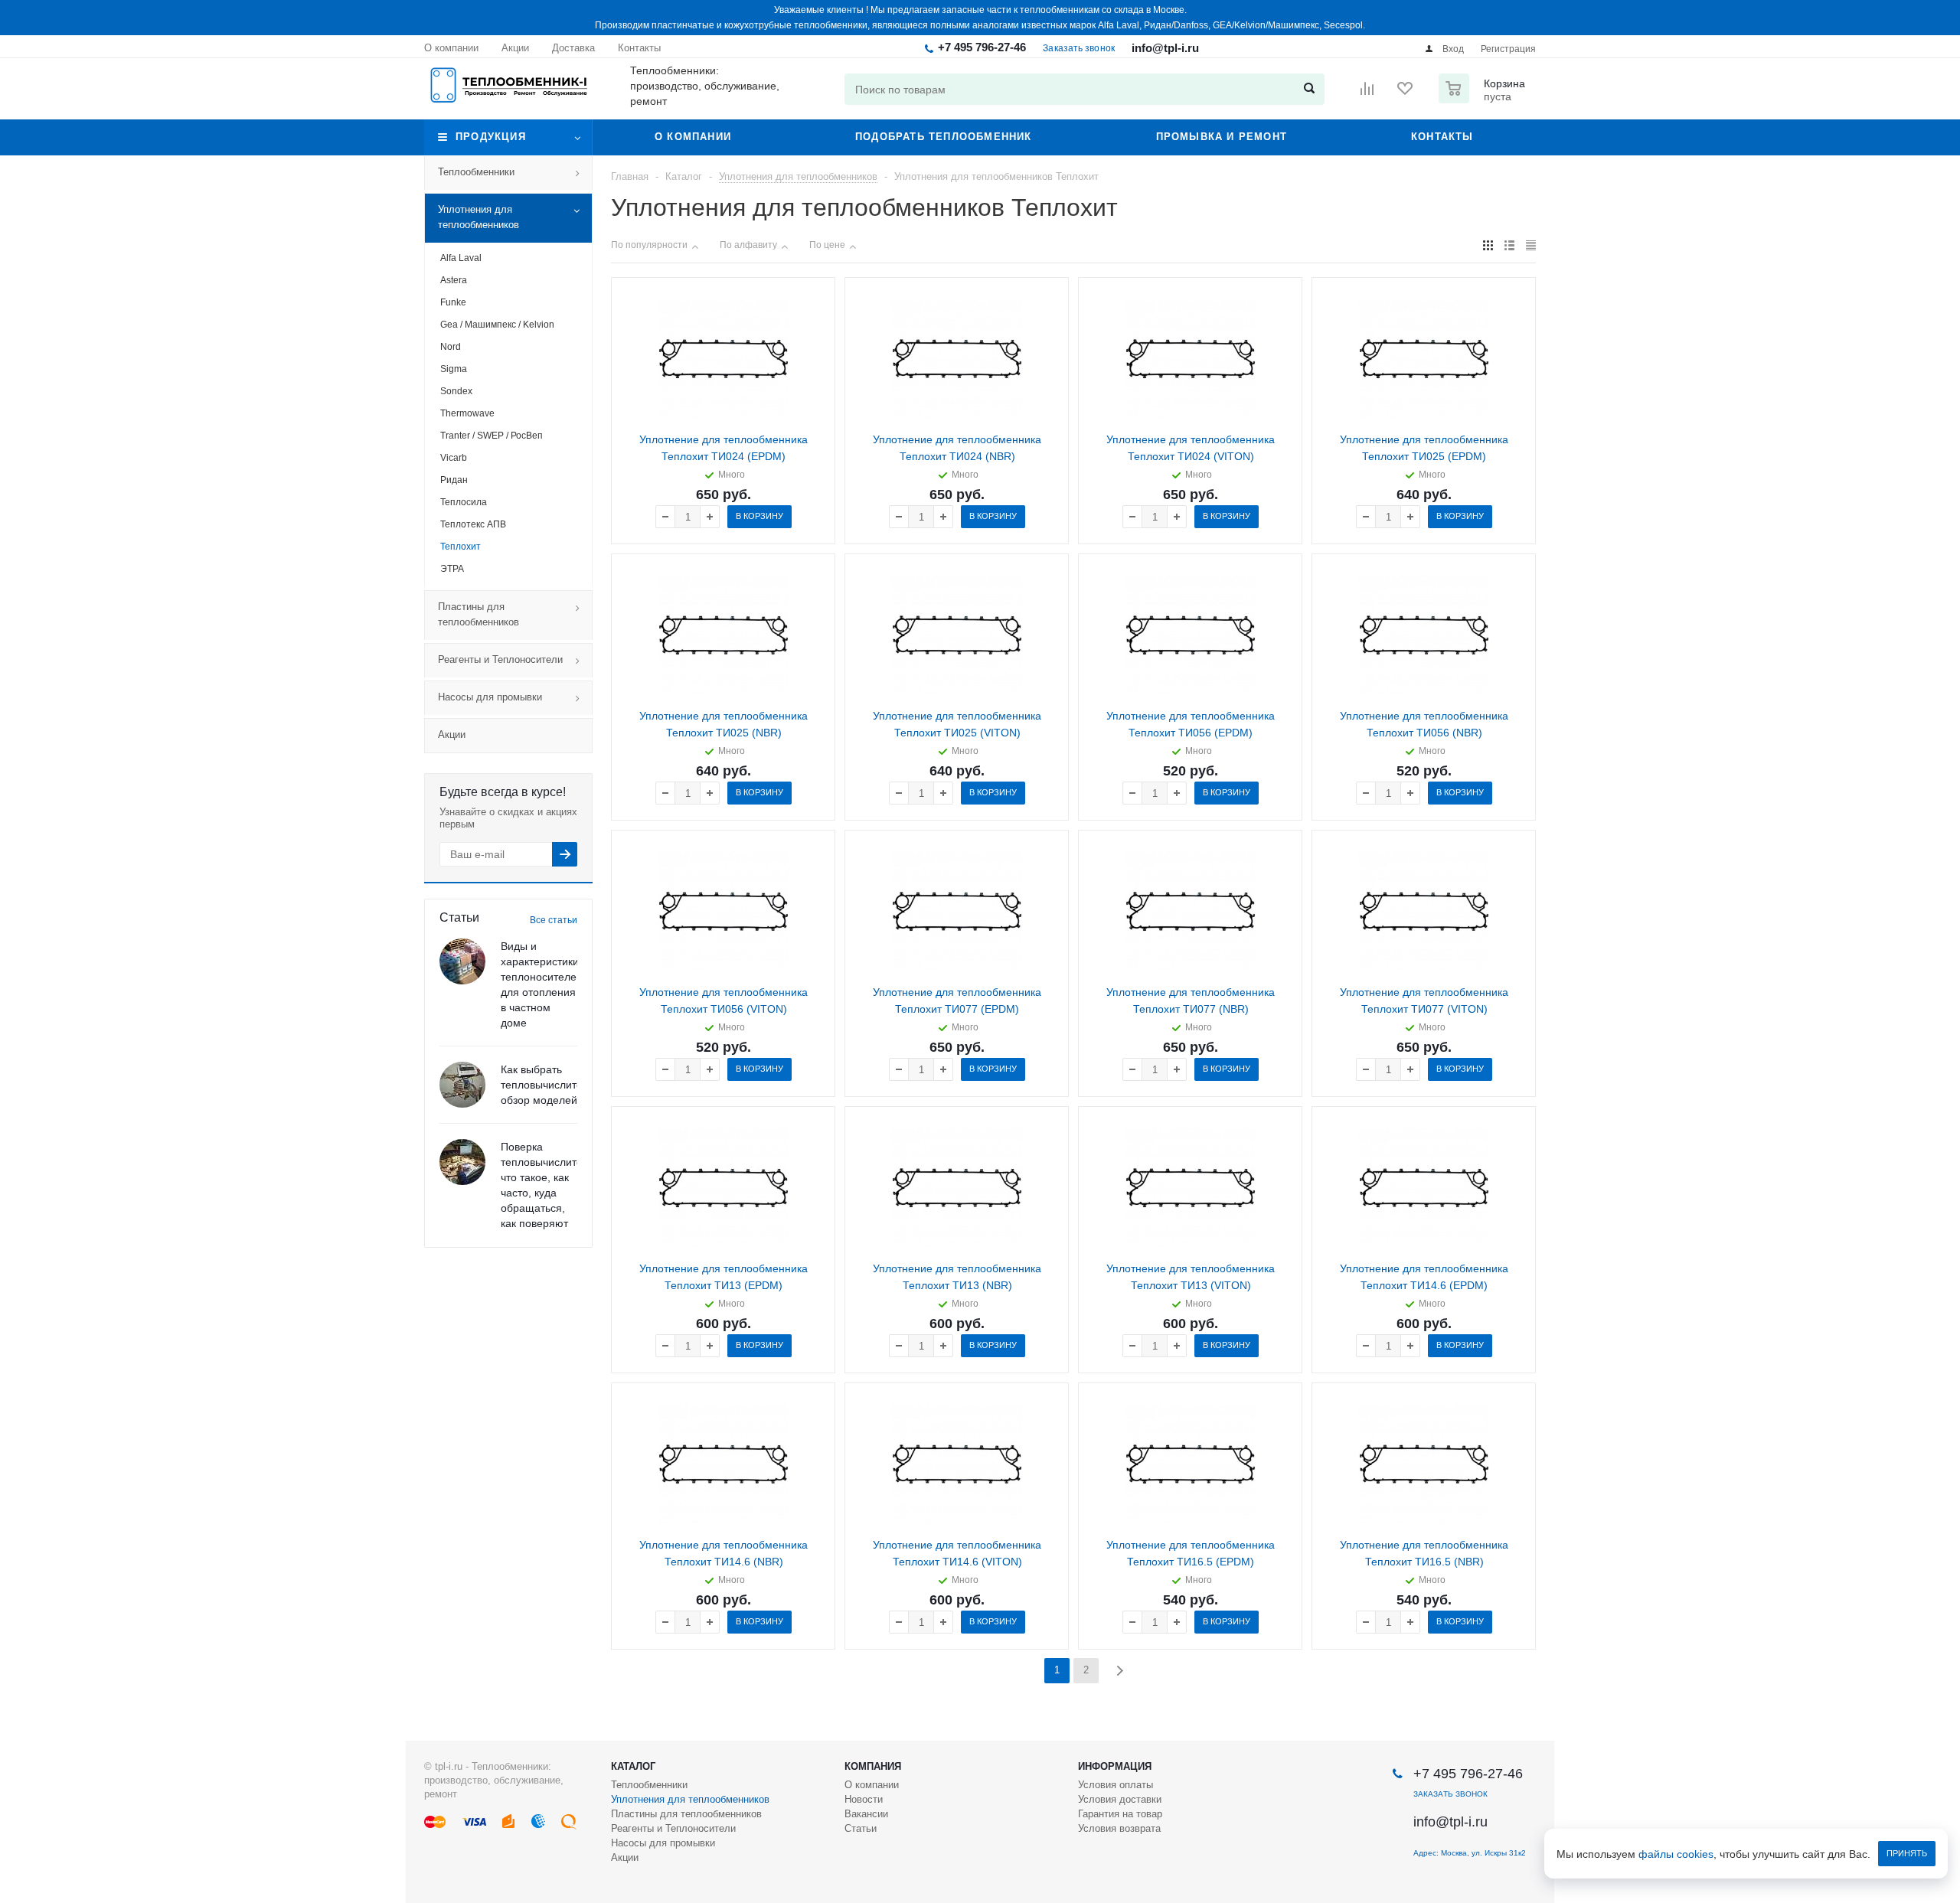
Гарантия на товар (1120, 1814)
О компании (693, 137)
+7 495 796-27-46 (982, 47)
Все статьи (554, 920)
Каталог (633, 1766)
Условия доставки (1120, 1799)
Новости (864, 1799)
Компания (873, 1766)
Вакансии (866, 1814)
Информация (1115, 1766)
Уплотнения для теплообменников (479, 217)
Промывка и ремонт (1222, 137)
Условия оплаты (1116, 1785)
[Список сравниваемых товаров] (1367, 93)
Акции (452, 734)
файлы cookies (1676, 1854)
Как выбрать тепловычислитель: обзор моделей (549, 1085)
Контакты (1442, 137)
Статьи (861, 1828)
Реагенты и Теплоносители (500, 659)
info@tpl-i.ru (1165, 48)
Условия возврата (1119, 1828)
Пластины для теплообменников (479, 614)
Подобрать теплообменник (944, 137)
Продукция (491, 137)
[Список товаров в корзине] (1484, 99)
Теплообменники (476, 172)
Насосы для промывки (490, 697)
